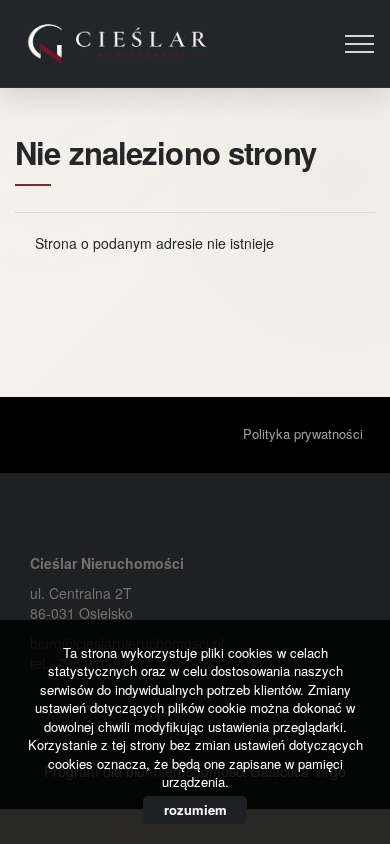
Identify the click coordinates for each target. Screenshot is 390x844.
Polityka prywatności (303, 433)
